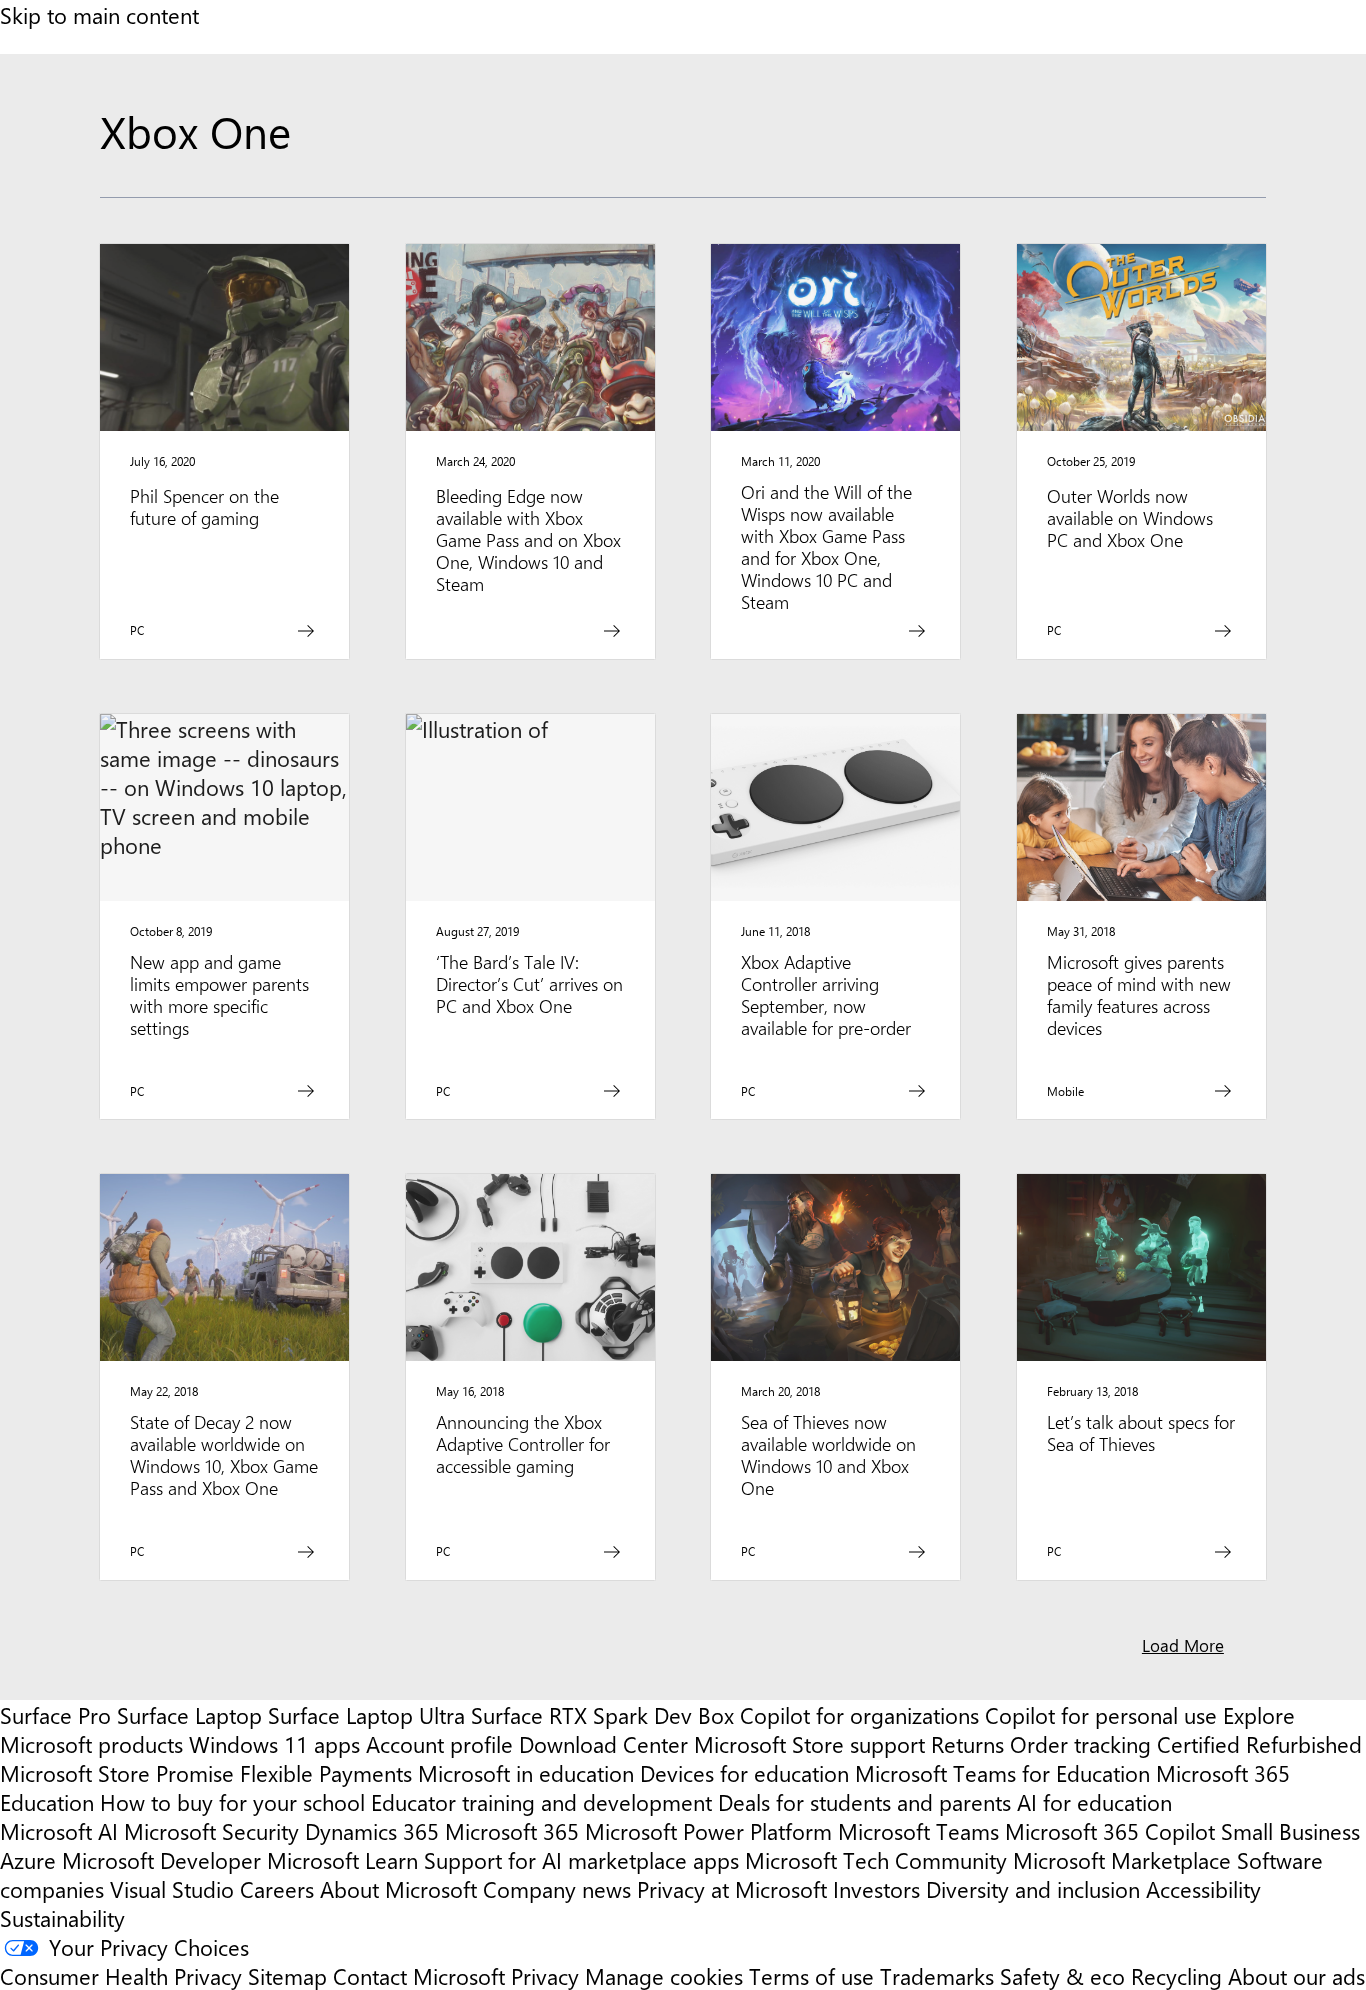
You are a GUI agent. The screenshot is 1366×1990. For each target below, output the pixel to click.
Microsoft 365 (512, 1830)
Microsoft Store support (809, 1743)
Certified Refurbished (1259, 1743)
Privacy (548, 1975)
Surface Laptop (189, 1714)
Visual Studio (172, 1888)
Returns (967, 1743)
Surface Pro (55, 1714)
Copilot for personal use (1101, 1714)
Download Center (603, 1743)
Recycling (1176, 1975)
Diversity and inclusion (1033, 1888)
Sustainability (62, 1917)
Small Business (1290, 1830)
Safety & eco (1062, 1975)
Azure (28, 1859)
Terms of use (811, 1975)
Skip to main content (99, 14)
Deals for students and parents (864, 1801)
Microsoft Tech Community (876, 1859)
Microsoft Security (211, 1830)
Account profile (439, 1743)
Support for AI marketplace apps (581, 1859)
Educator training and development (541, 1801)
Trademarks (937, 1975)
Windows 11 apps (274, 1743)
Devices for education (744, 1772)
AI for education (1094, 1801)
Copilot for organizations (859, 1714)
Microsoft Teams (918, 1830)
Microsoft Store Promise (117, 1772)
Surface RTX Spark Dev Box (602, 1714)
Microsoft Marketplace (1122, 1859)
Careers (277, 1888)
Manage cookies (664, 1975)
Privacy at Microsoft (732, 1888)
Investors (876, 1888)
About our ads (1296, 1975)
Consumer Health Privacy (121, 1975)
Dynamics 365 (372, 1830)
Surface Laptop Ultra (366, 1714)
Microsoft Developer (161, 1859)
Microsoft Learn (342, 1859)
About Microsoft (398, 1888)
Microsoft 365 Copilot (1110, 1830)
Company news (557, 1888)
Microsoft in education (526, 1772)
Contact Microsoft (419, 1975)
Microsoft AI (59, 1830)
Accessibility (1203, 1888)
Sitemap (287, 1975)
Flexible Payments (326, 1772)
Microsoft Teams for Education (1002, 1772)
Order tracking (1080, 1743)
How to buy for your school (232, 1801)
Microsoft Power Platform (708, 1830)
